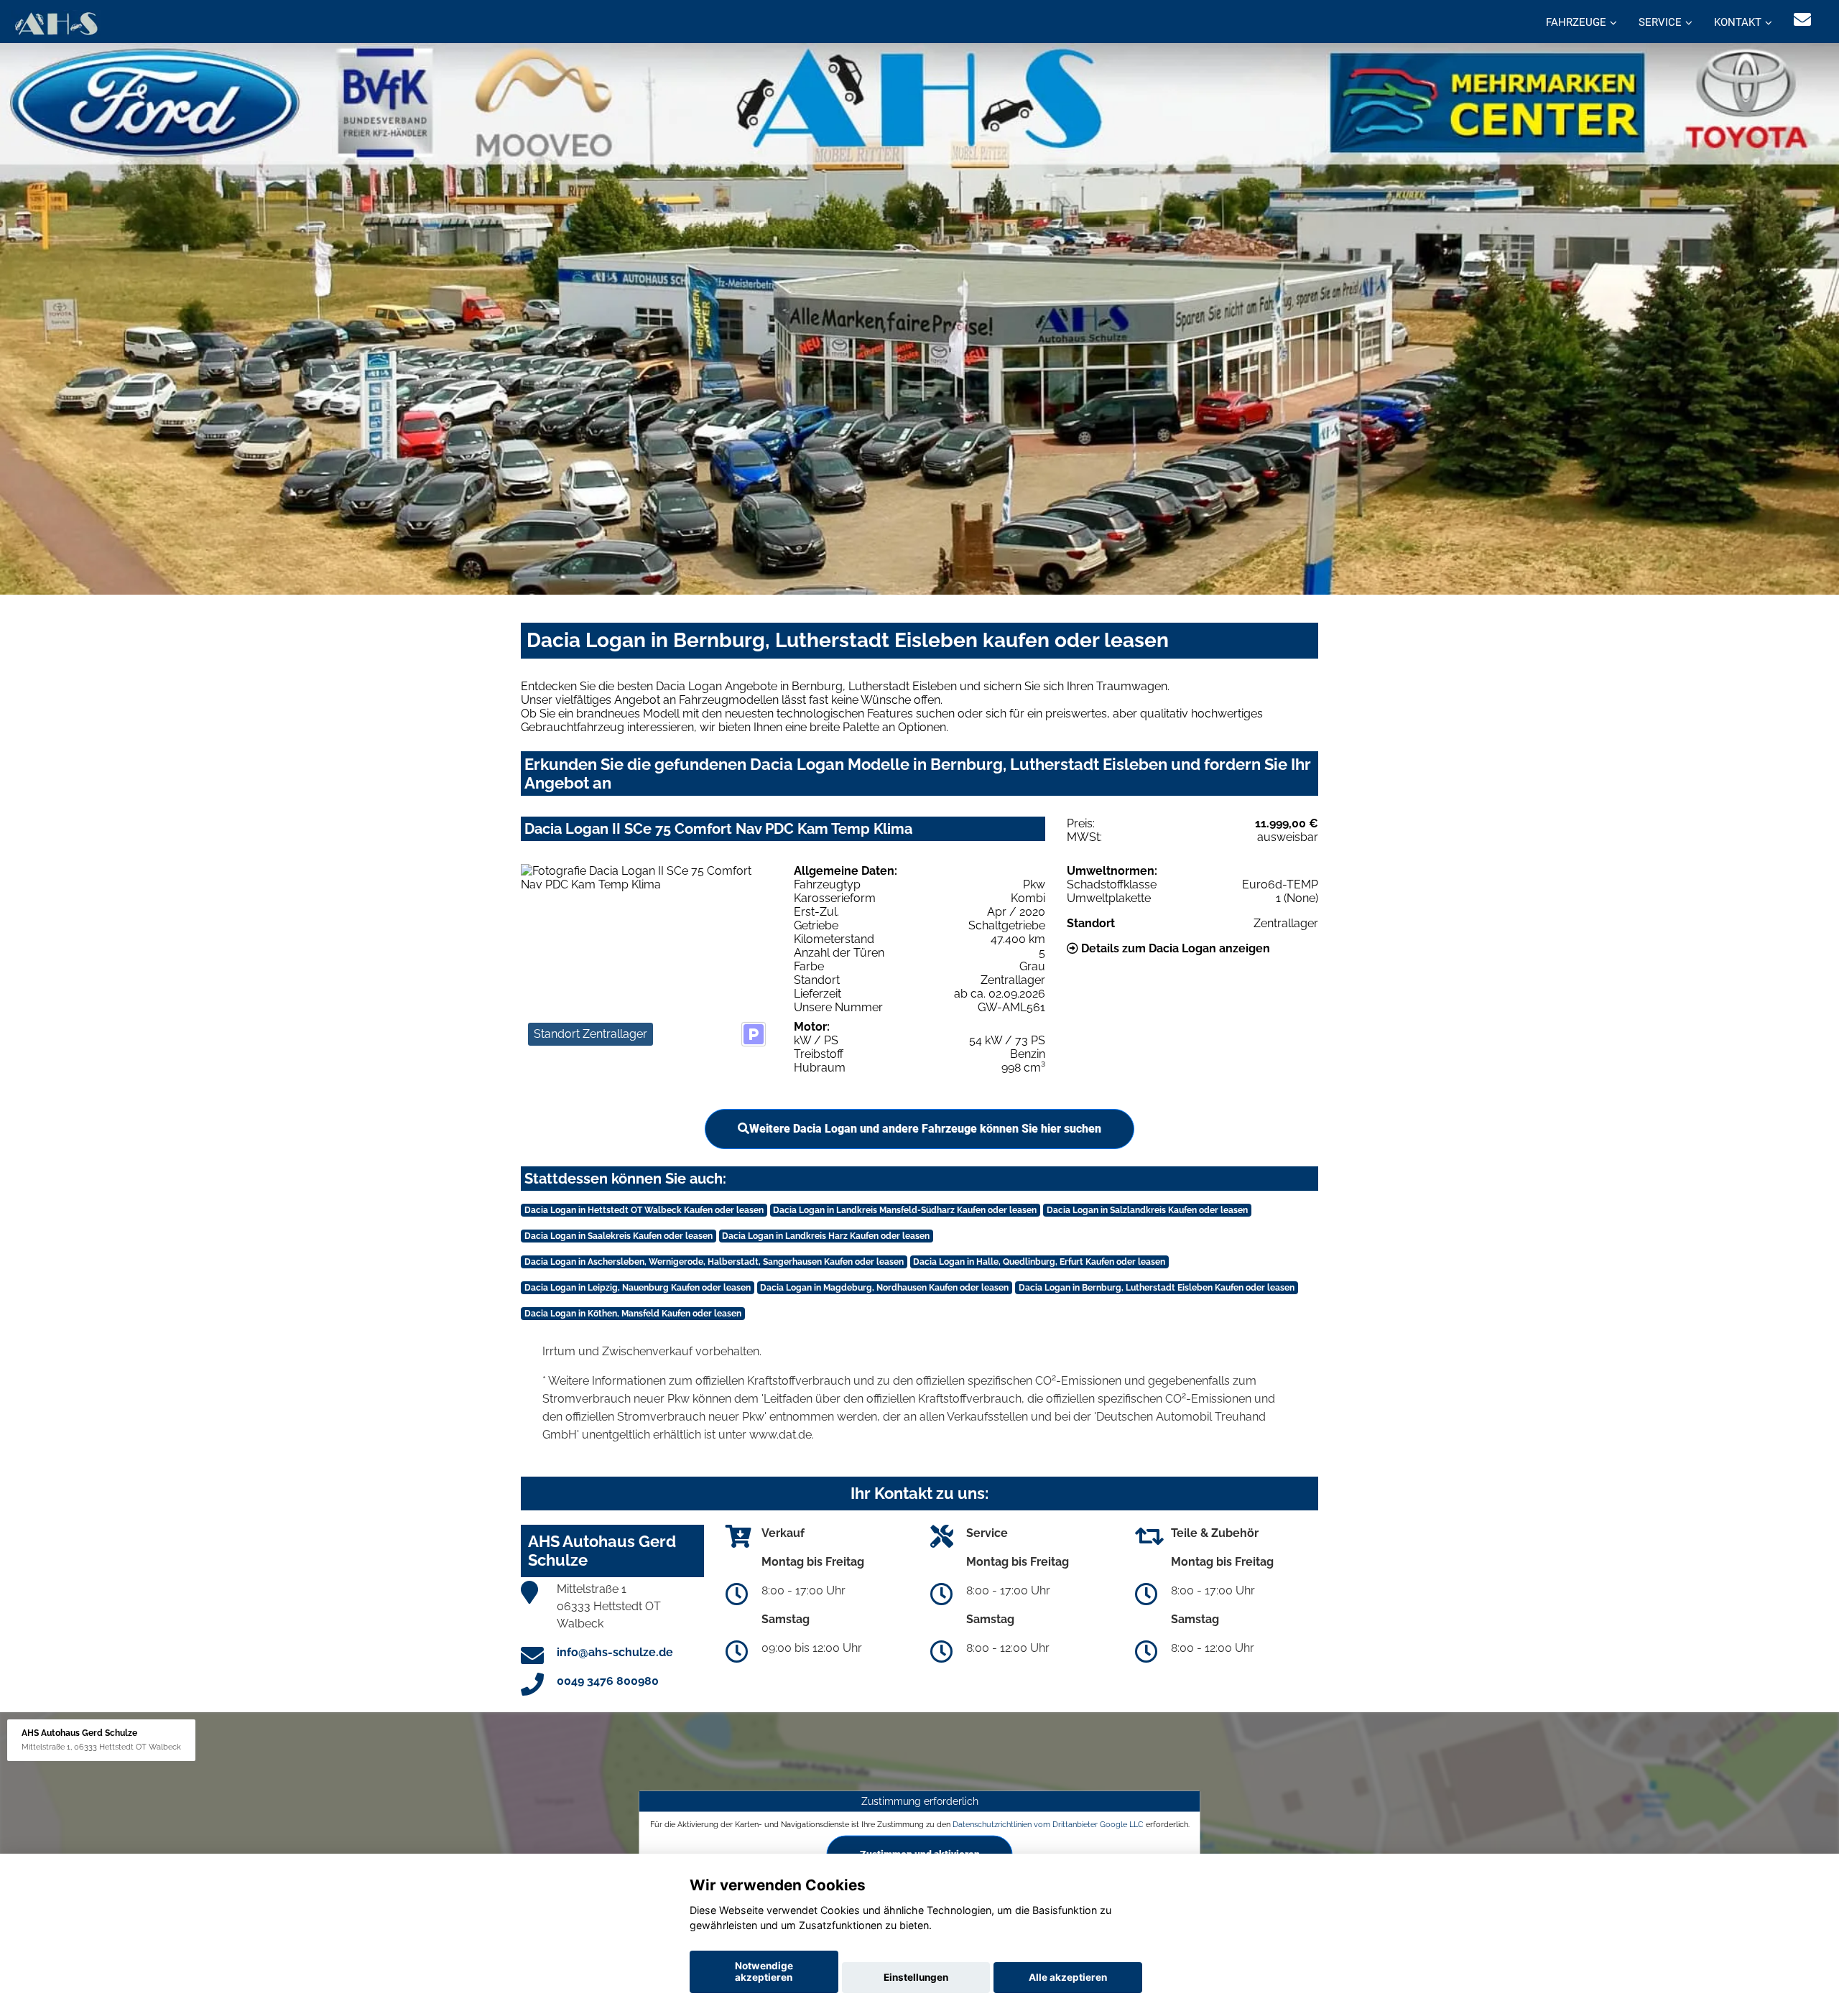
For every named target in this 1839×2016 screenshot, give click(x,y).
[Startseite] (56, 23)
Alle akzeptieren (1068, 1977)
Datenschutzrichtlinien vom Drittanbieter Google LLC (1048, 1824)
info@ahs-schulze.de (615, 1652)
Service (1660, 22)
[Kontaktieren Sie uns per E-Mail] (1802, 20)
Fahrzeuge (1576, 22)
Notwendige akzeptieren (764, 1971)
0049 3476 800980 (608, 1681)
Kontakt (1738, 22)
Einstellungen (916, 1977)
